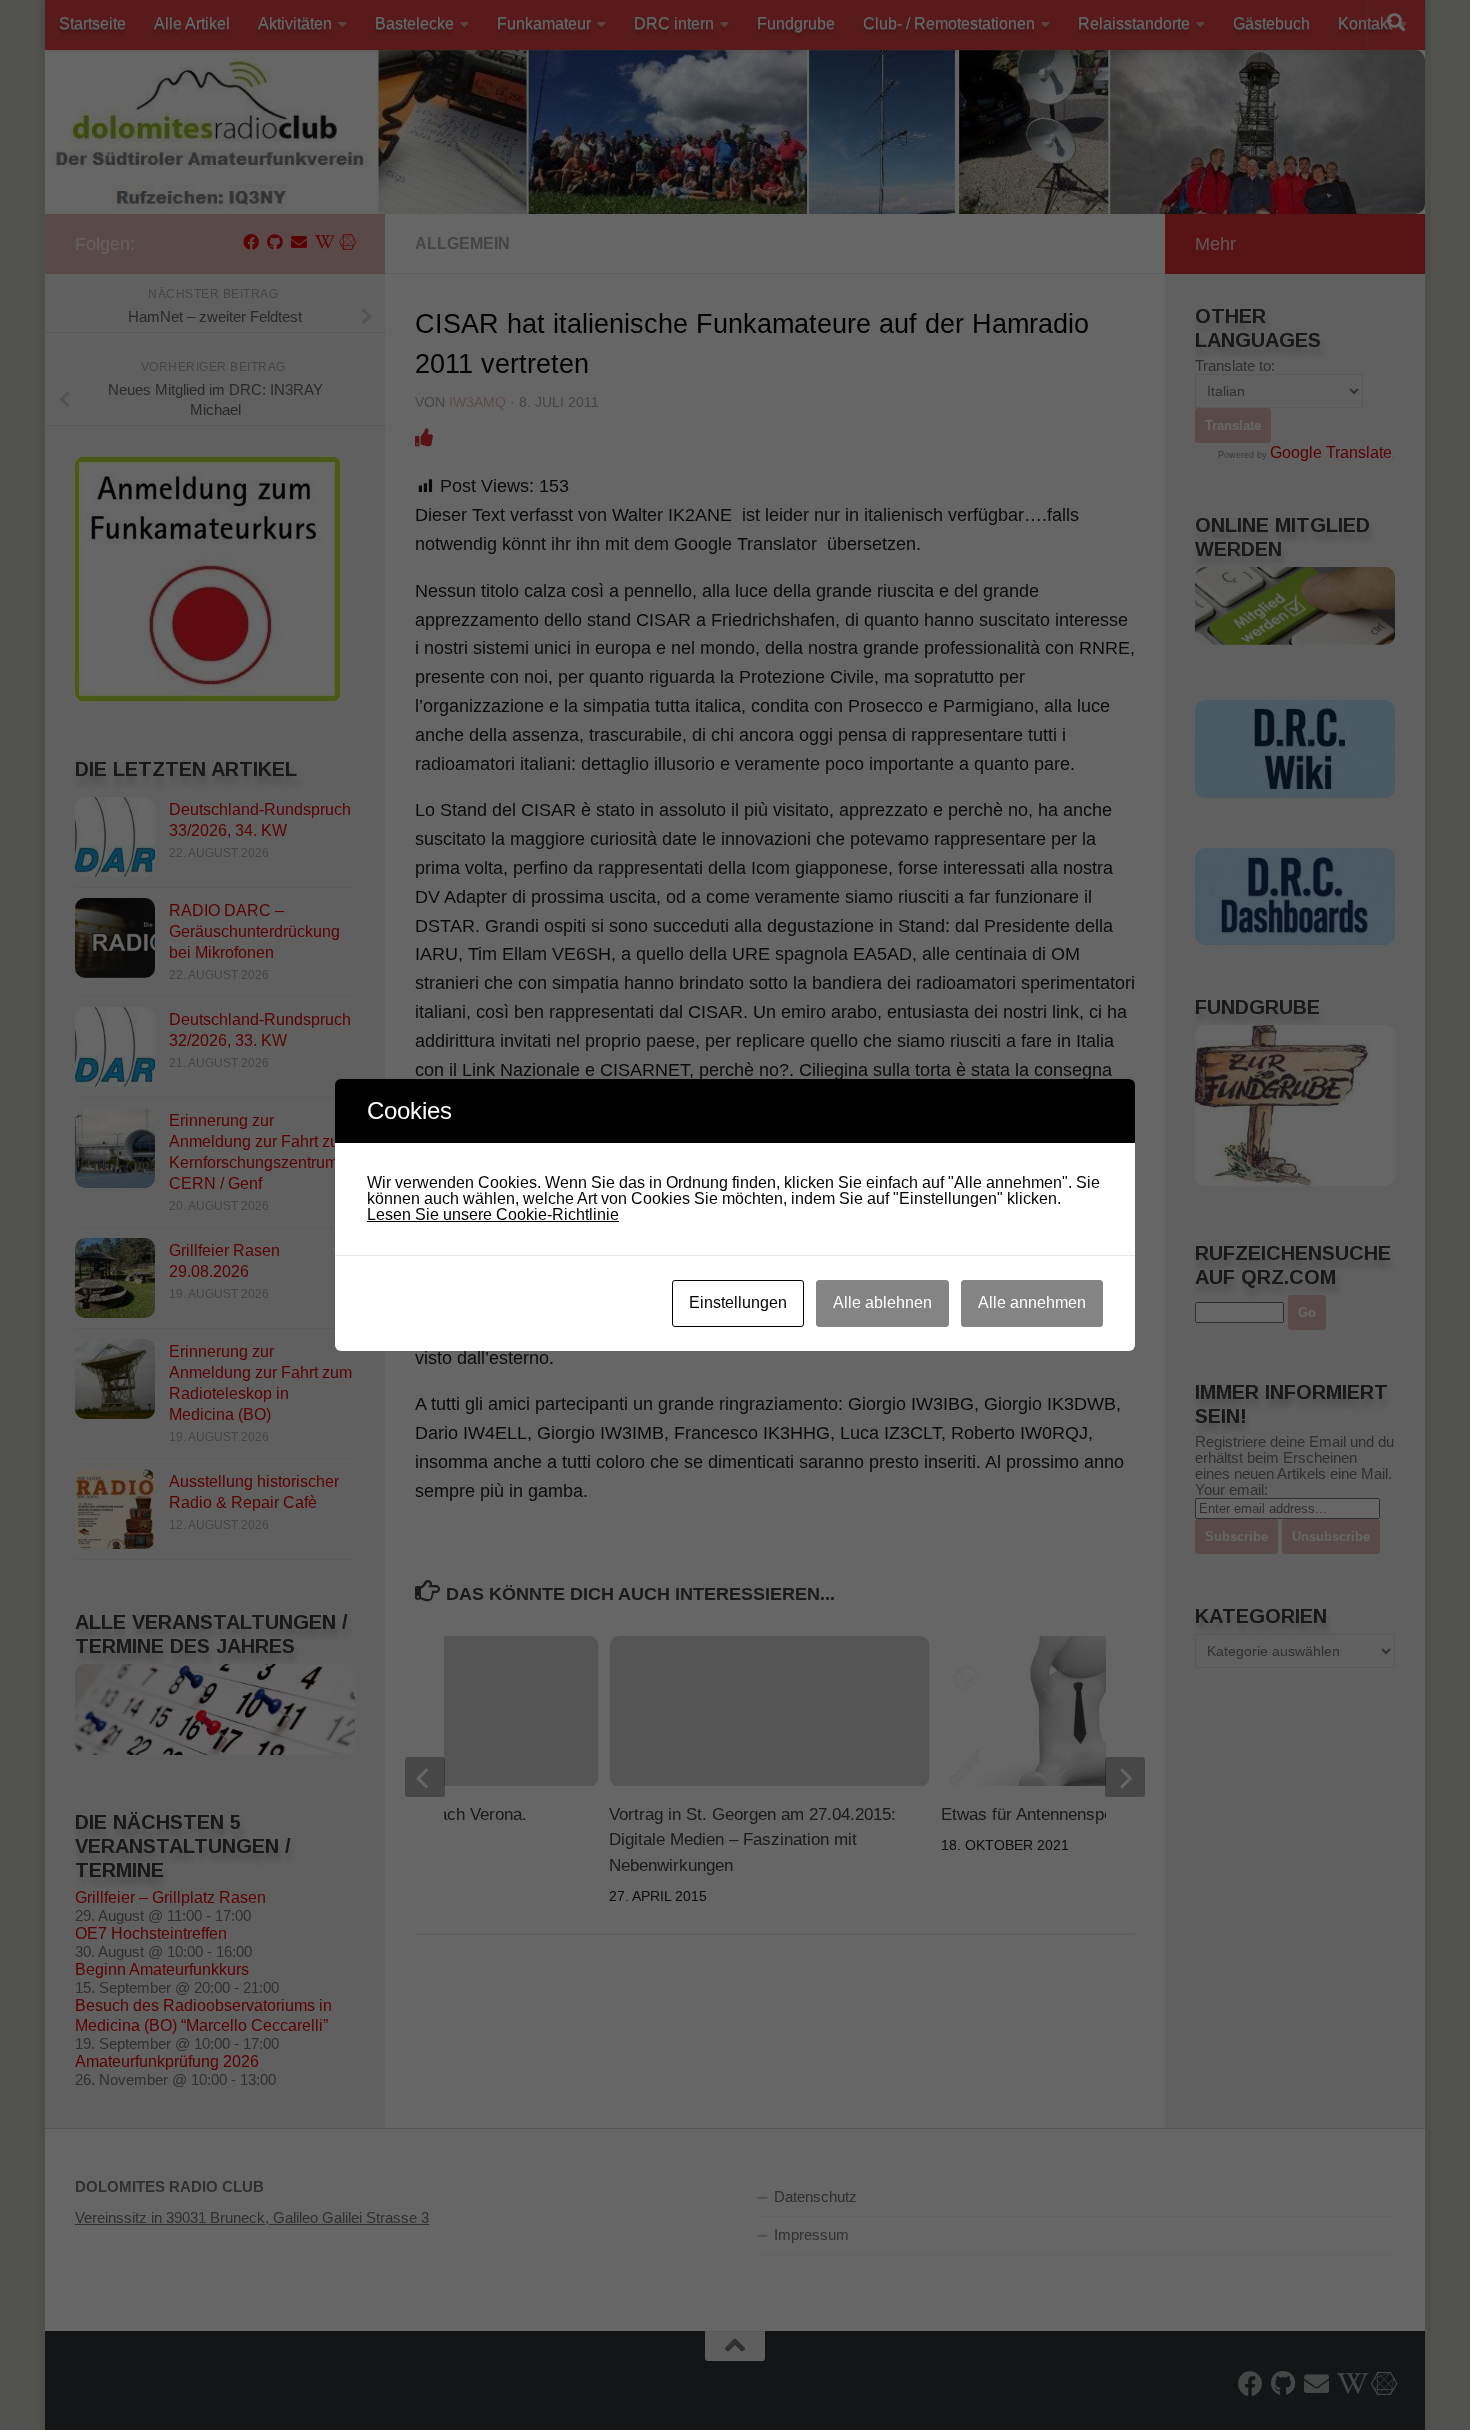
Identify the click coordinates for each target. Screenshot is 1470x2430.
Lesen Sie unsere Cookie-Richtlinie (493, 1214)
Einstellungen (738, 1302)
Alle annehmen (1032, 1302)
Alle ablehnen (882, 1302)
